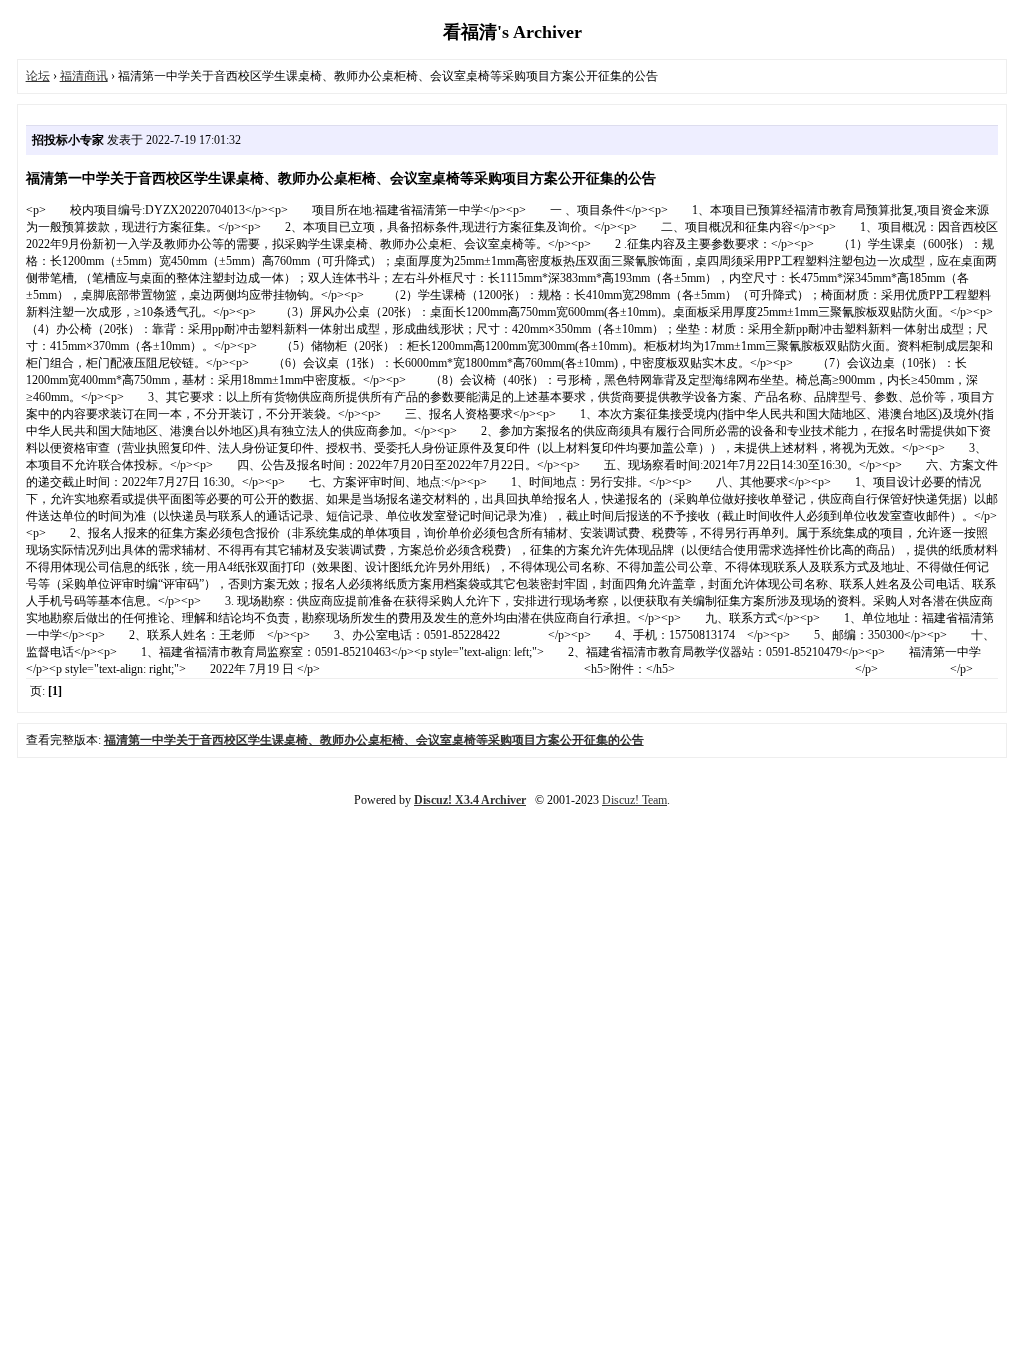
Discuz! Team (634, 800)
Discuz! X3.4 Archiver (470, 800)
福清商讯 (84, 76)
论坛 (38, 76)
